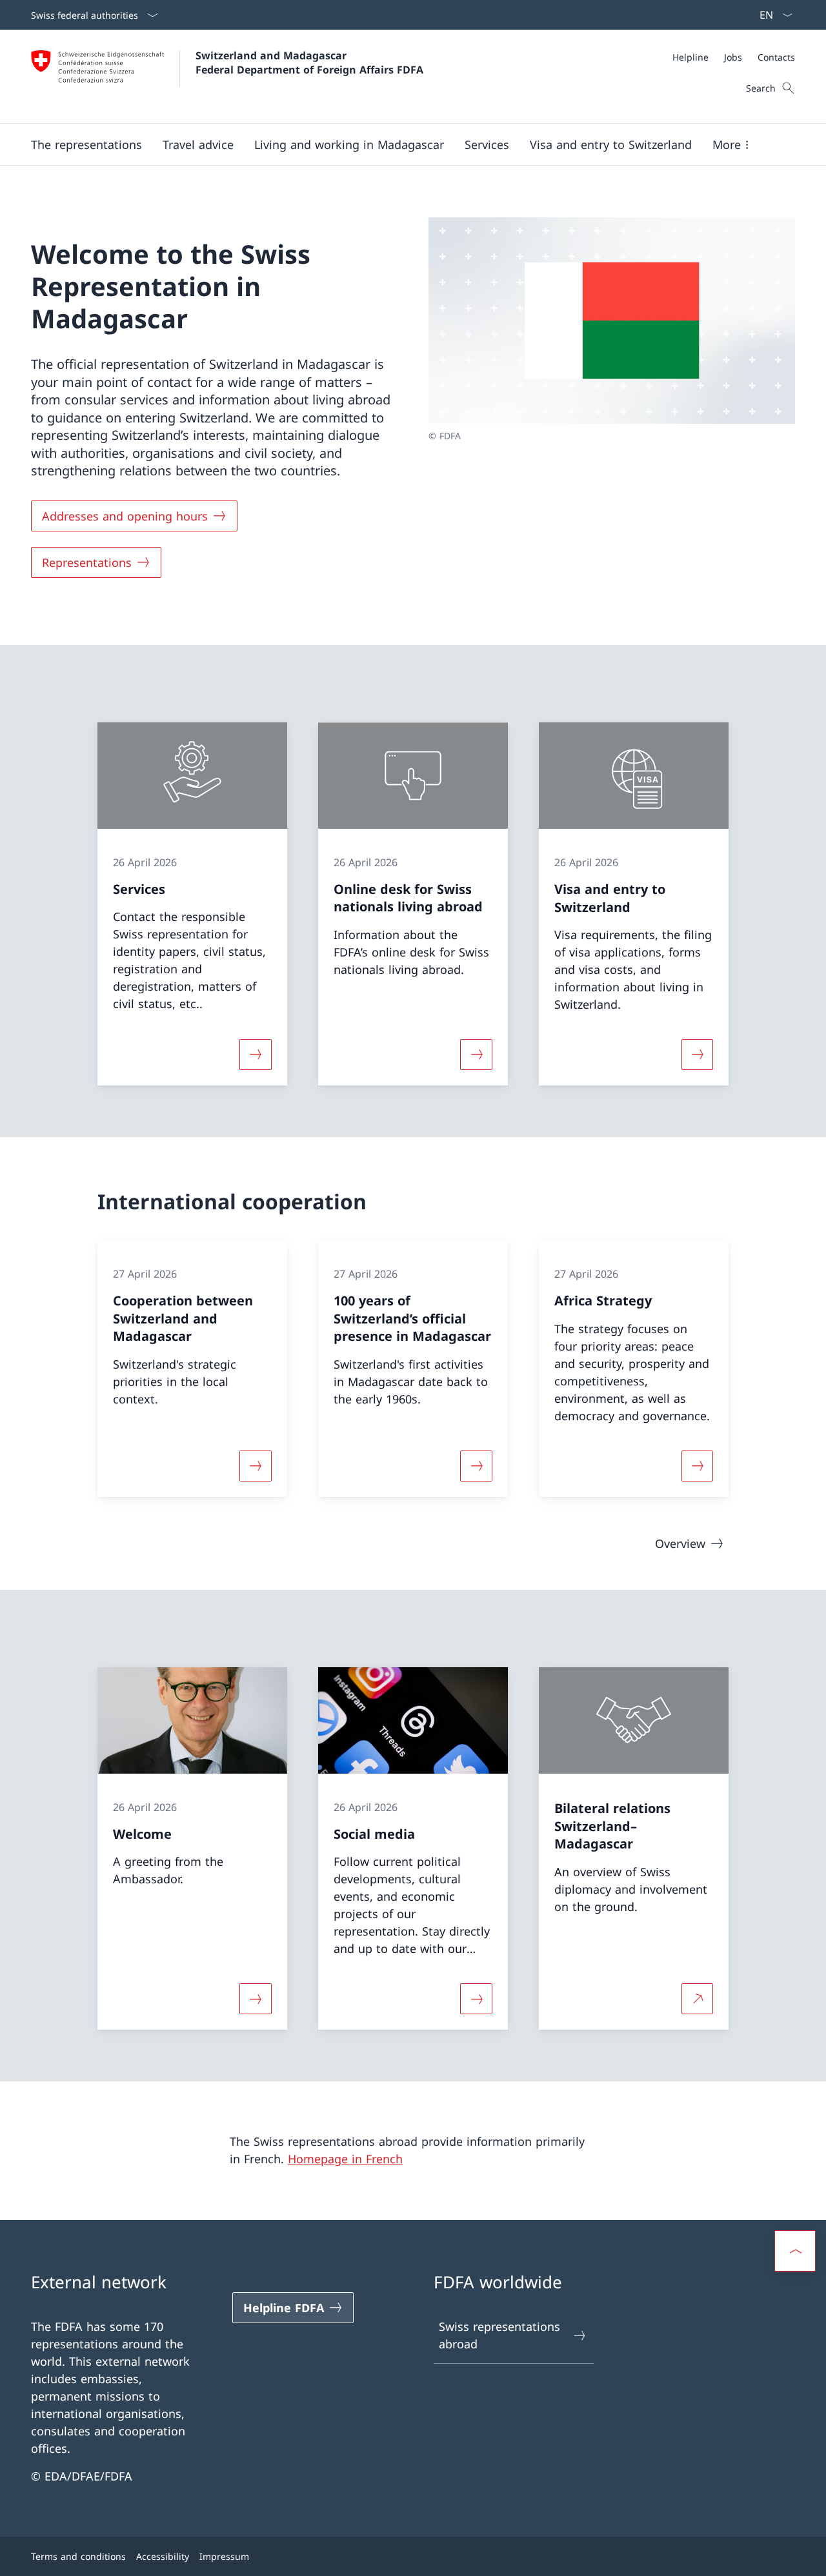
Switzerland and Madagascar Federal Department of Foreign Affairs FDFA (309, 63)
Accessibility (163, 2556)
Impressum (224, 2556)
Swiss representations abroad (499, 2335)
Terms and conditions (78, 2556)
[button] (86, 144)
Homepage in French (345, 2159)
